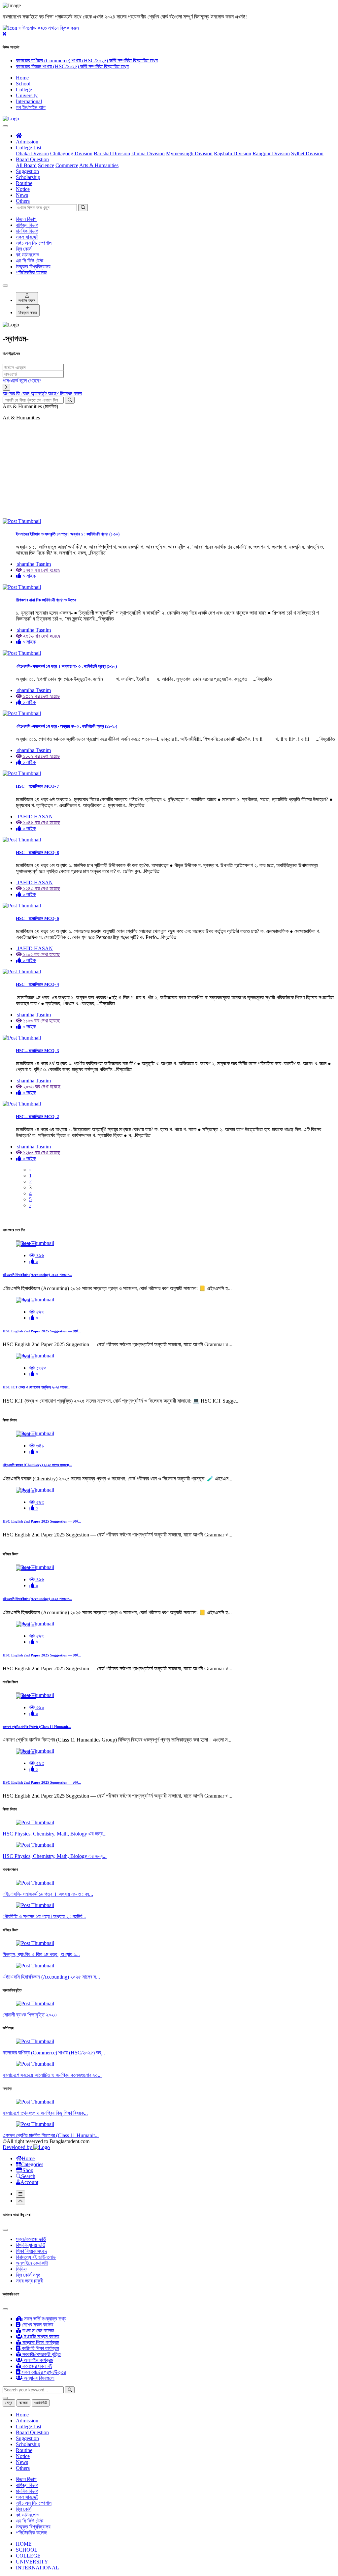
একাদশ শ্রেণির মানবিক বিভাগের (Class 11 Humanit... (37, 1727)
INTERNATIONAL (37, 2568)
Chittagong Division (71, 153)
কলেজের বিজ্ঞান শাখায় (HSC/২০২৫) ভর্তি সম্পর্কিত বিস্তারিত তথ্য (72, 66)
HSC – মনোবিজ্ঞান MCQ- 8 (37, 852)
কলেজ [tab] (23, 2403)
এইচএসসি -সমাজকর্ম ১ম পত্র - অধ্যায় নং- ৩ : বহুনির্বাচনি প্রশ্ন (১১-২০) (67, 726)
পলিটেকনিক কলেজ (31, 273)
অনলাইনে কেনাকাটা (32, 2263)
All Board (26, 165)
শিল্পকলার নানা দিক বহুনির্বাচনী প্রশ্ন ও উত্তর (46, 600)
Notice (23, 189)
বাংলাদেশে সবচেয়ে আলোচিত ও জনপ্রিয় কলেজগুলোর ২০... (52, 2075)
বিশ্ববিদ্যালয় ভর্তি (31, 2245)
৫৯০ (40, 1707)
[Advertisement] (169, 472)
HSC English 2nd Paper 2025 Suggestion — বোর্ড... (42, 1331)
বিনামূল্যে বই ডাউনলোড (36, 2257)
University (27, 95)
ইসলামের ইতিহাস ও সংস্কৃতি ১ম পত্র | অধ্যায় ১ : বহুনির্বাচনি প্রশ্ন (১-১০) (68, 534)
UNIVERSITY (32, 2562)
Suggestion (27, 171)
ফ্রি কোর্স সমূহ (28, 2275)
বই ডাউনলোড (28, 255)
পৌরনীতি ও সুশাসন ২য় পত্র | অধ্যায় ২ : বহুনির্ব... (44, 1916)
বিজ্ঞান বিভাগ (26, 219)
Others (23, 201)
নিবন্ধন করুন (28, 313)
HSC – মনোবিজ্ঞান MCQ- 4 (37, 984)
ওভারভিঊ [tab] (41, 2403)
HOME (24, 2544)
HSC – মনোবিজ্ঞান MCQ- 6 (37, 918)
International (29, 101)
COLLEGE (28, 2556)
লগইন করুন (27, 301)
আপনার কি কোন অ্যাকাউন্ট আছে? (42, 394)
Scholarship (28, 177)
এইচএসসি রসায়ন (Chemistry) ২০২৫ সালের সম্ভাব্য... (37, 1465)
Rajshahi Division (233, 153)
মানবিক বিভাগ (27, 231)
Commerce (67, 165)
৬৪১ (39, 1446)
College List (29, 148)
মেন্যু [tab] (9, 2403)
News (22, 195)
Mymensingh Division (189, 153)
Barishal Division (112, 153)
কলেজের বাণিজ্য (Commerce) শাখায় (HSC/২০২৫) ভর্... (54, 2053)
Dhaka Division (32, 153)
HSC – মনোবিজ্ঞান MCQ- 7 (37, 786)
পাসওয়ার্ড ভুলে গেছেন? (22, 381)
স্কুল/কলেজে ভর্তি (31, 2239)
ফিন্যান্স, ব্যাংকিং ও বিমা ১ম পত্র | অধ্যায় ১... (41, 1954)
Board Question (32, 159)
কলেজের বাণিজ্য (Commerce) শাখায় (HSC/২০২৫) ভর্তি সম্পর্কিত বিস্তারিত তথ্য (87, 61)
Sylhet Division (307, 153)
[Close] (5, 286)
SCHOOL (27, 2550)
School (23, 84)
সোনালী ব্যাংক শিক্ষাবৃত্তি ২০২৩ (30, 2015)
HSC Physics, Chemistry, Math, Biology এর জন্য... (55, 1834)
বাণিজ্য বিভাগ (27, 225)
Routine (24, 183)
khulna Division (148, 153)
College (24, 90)
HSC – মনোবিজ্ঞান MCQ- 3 (37, 1051)
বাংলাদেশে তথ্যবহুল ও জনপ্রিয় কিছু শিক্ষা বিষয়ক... (45, 2113)
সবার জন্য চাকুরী (30, 2281)
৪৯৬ (40, 1255)
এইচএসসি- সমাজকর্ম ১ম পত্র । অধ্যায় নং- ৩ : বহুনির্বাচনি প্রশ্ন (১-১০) (66, 666)
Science (46, 165)
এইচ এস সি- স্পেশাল (34, 243)
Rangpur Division (271, 153)
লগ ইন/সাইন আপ (31, 107)
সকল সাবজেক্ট (27, 237)
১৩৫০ (41, 1368)
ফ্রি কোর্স (24, 249)
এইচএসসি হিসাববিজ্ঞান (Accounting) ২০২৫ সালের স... (37, 1275)
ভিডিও (21, 2269)
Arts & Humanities (99, 165)
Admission (27, 142)
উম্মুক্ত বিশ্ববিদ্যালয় (33, 267)
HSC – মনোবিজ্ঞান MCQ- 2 (37, 1117)
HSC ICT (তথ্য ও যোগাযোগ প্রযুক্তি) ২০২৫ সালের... (36, 1387)
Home (22, 78)
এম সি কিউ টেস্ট (30, 261)
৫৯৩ (40, 1312)
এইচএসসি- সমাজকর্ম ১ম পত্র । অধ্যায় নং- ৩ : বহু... (48, 1894)
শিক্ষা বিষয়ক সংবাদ (31, 2251)
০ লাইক (28, 576)
